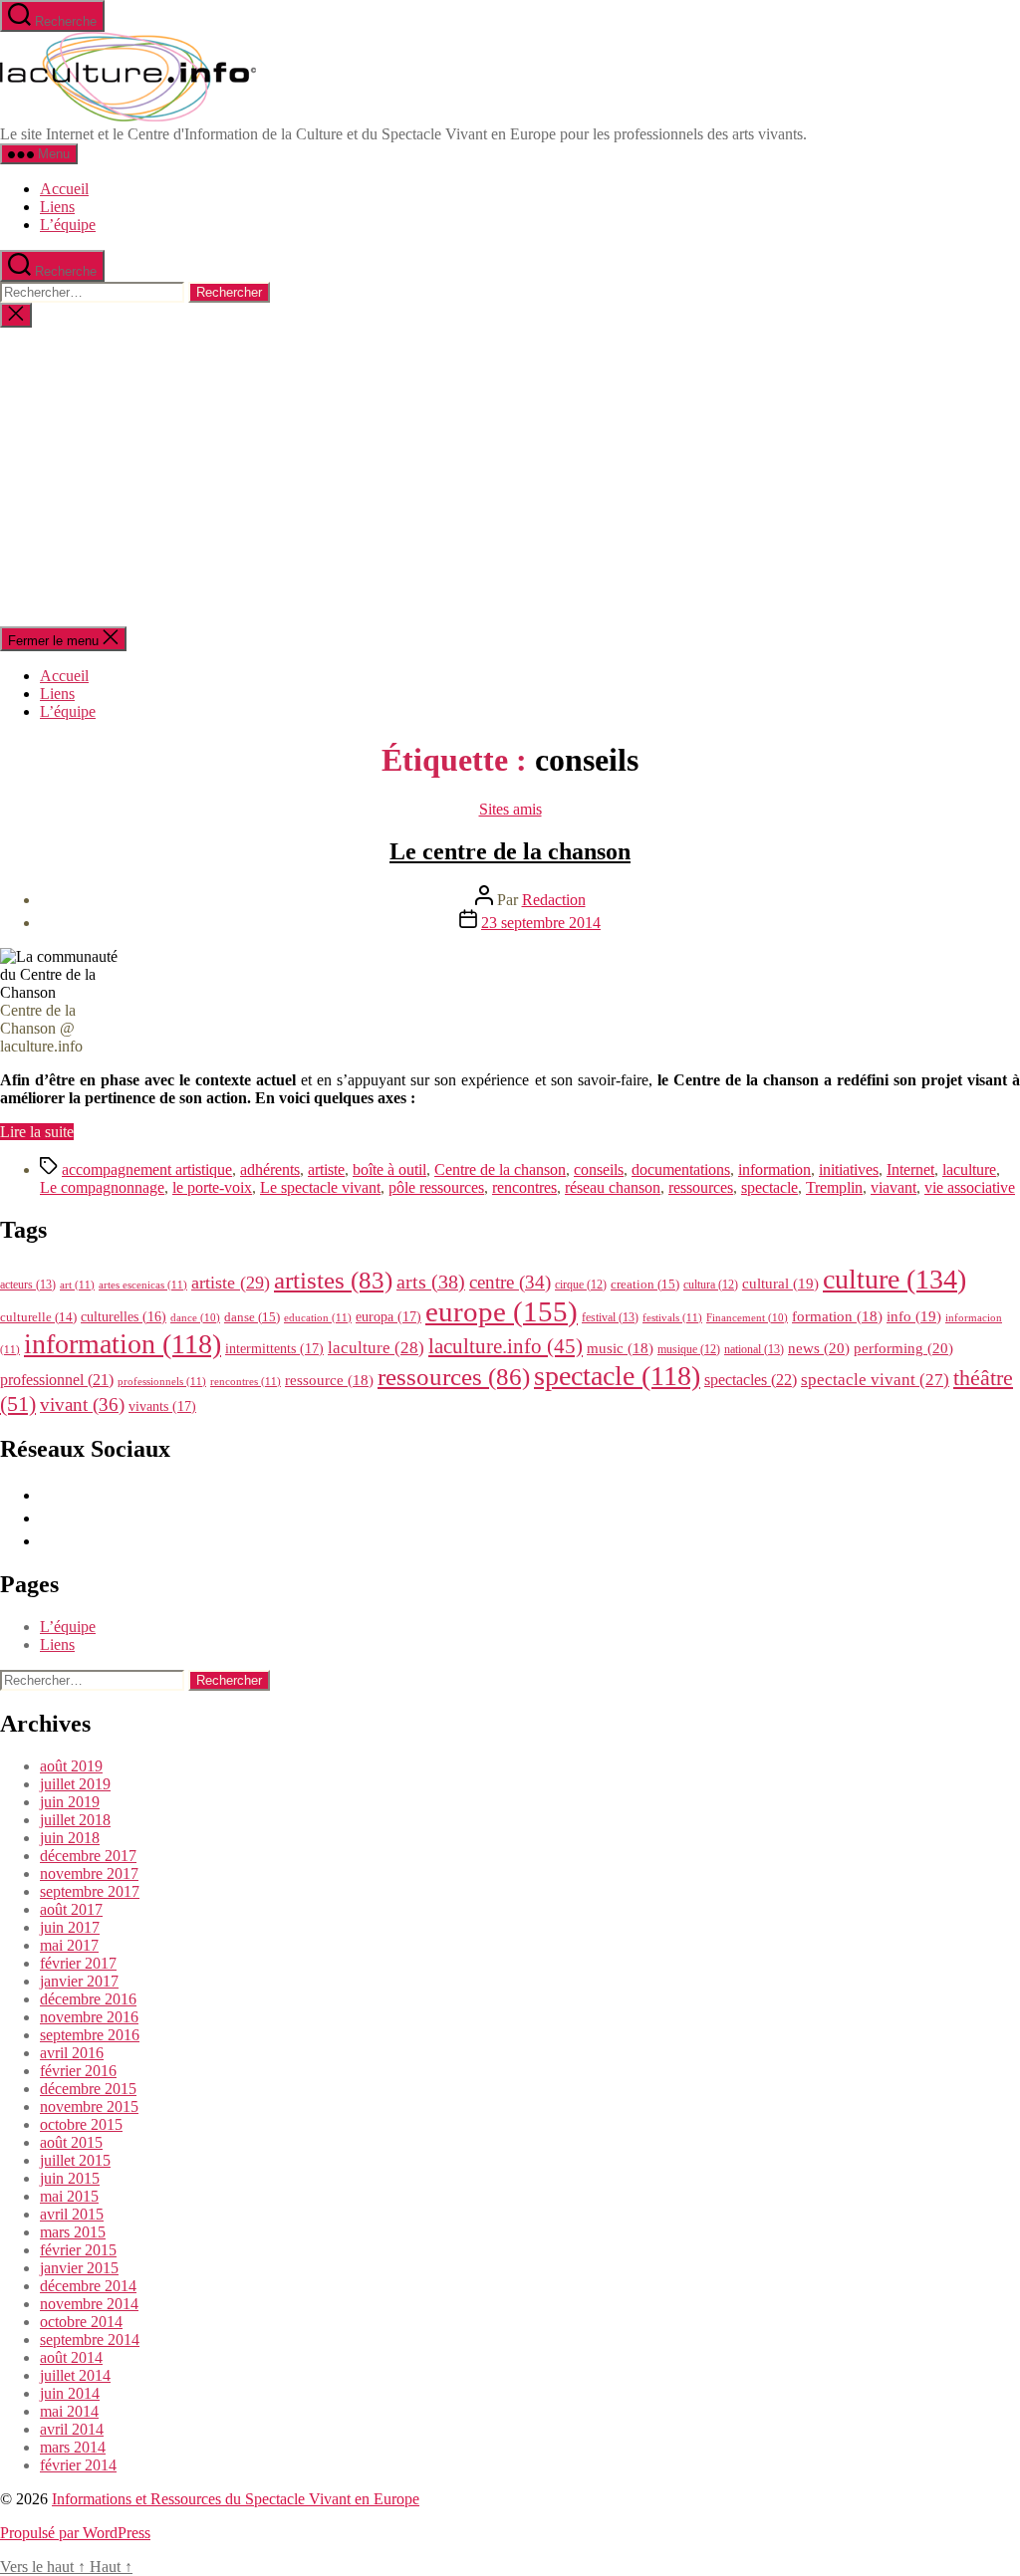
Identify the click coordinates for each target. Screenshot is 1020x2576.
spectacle (769, 1187)
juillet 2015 (75, 2160)
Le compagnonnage (102, 1187)
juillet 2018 (75, 1820)
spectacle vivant (875, 1380)
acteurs (28, 1285)
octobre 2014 (81, 2322)
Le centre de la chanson (510, 851)
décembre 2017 (88, 1856)
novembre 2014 (89, 2304)
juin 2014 (70, 2393)
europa (388, 1316)
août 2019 (71, 1766)
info (914, 1316)
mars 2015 (73, 2232)
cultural (780, 1284)
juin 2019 (70, 1802)
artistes (333, 1280)
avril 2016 (72, 2053)
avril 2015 (72, 2214)
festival (610, 1317)
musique (689, 1349)
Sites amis (510, 809)
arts (431, 1282)
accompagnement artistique (147, 1170)
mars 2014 (73, 2447)
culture (894, 1279)
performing (903, 1348)
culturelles (124, 1317)
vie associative (970, 1187)
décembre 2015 (88, 2089)
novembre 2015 (89, 2107)
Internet (910, 1170)
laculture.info (506, 1346)
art (77, 1285)
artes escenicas (143, 1285)
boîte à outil (389, 1170)
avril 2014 (72, 2429)
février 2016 (78, 2071)
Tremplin (834, 1187)
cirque (581, 1285)
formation (837, 1316)
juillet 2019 (75, 1784)
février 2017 (78, 1963)
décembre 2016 (88, 1999)
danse (252, 1317)
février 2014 (78, 2465)
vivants (162, 1406)
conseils (599, 1170)
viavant (893, 1187)
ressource (329, 1380)
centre (510, 1282)
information (774, 1170)
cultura (711, 1285)
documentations (681, 1170)
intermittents (274, 1348)
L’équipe (68, 225)
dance (195, 1318)
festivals (672, 1317)
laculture (969, 1170)
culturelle (38, 1317)
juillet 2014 (75, 2375)
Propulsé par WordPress (75, 2533)
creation (645, 1284)
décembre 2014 (88, 2286)
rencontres (524, 1187)
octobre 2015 (81, 2124)
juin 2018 (70, 1838)
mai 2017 (69, 1945)
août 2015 (71, 2142)
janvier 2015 (79, 2268)
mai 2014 (69, 2411)
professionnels (162, 1381)
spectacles (751, 1380)
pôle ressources (436, 1187)
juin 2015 (70, 2178)
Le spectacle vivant (320, 1187)
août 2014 (71, 2357)
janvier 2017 (79, 1981)
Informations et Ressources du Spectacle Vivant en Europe (236, 2499)
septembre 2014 (90, 2340)
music (620, 1348)
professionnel (57, 1380)
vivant (82, 1405)
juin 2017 (70, 1927)
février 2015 (78, 2250)
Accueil (64, 189)
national (754, 1349)
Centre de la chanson (500, 1170)
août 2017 (71, 1909)
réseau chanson (613, 1187)
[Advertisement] (510, 477)
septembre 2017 (90, 1891)
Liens (57, 207)
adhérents (270, 1170)
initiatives (849, 1170)
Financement (747, 1318)
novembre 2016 (89, 2017)
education (318, 1317)
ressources (701, 1187)
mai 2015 (69, 2196)
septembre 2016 (90, 2035)
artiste (326, 1170)
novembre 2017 (89, 1873)
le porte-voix (212, 1187)
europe (502, 1311)
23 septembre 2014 (541, 923)
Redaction (554, 900)
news (819, 1348)
